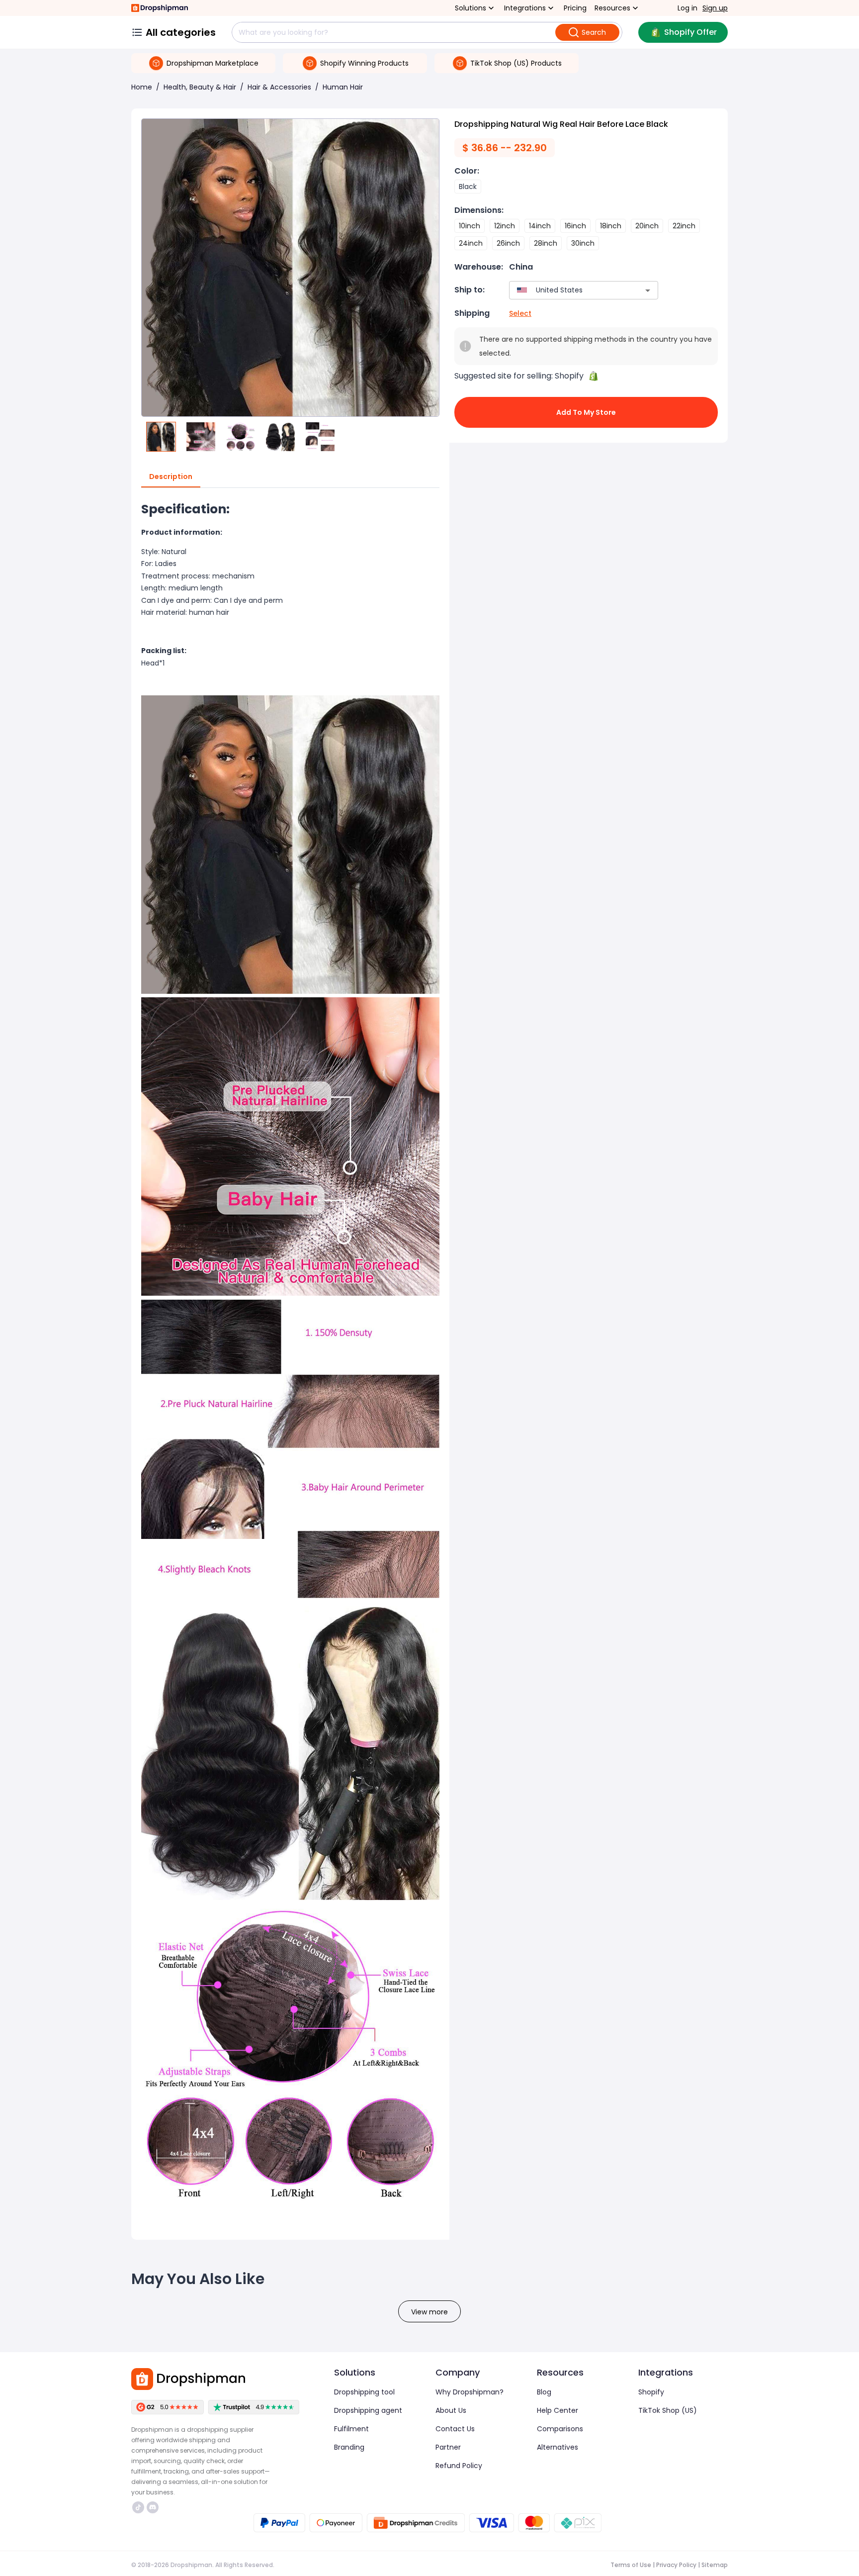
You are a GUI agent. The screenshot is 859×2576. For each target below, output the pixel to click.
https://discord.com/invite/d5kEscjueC (154, 2507)
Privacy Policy (676, 2565)
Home (142, 87)
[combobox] (569, 290)
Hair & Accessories (279, 87)
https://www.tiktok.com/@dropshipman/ (139, 2507)
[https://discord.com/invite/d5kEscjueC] (153, 2507)
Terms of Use (631, 2565)
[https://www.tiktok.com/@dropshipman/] (138, 2507)
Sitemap (715, 2565)
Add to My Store (586, 412)
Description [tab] (171, 477)
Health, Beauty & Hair (200, 87)
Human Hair (343, 87)
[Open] (648, 290)
